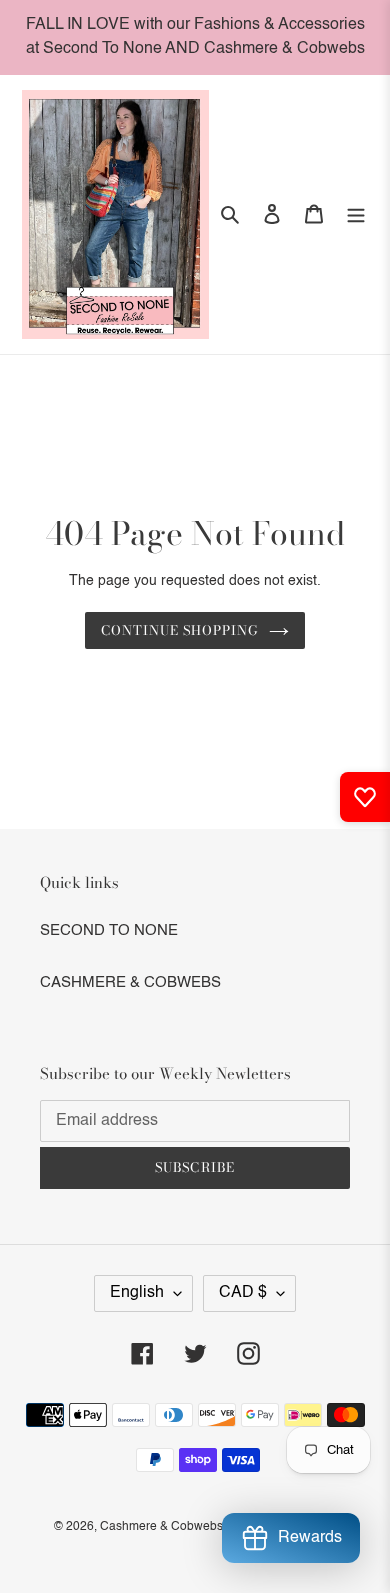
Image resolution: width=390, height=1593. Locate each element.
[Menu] (356, 214)
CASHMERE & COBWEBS (130, 982)
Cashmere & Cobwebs (161, 1527)
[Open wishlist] (365, 797)
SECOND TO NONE (109, 930)
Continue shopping (180, 630)
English (137, 1293)
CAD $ (243, 1293)
